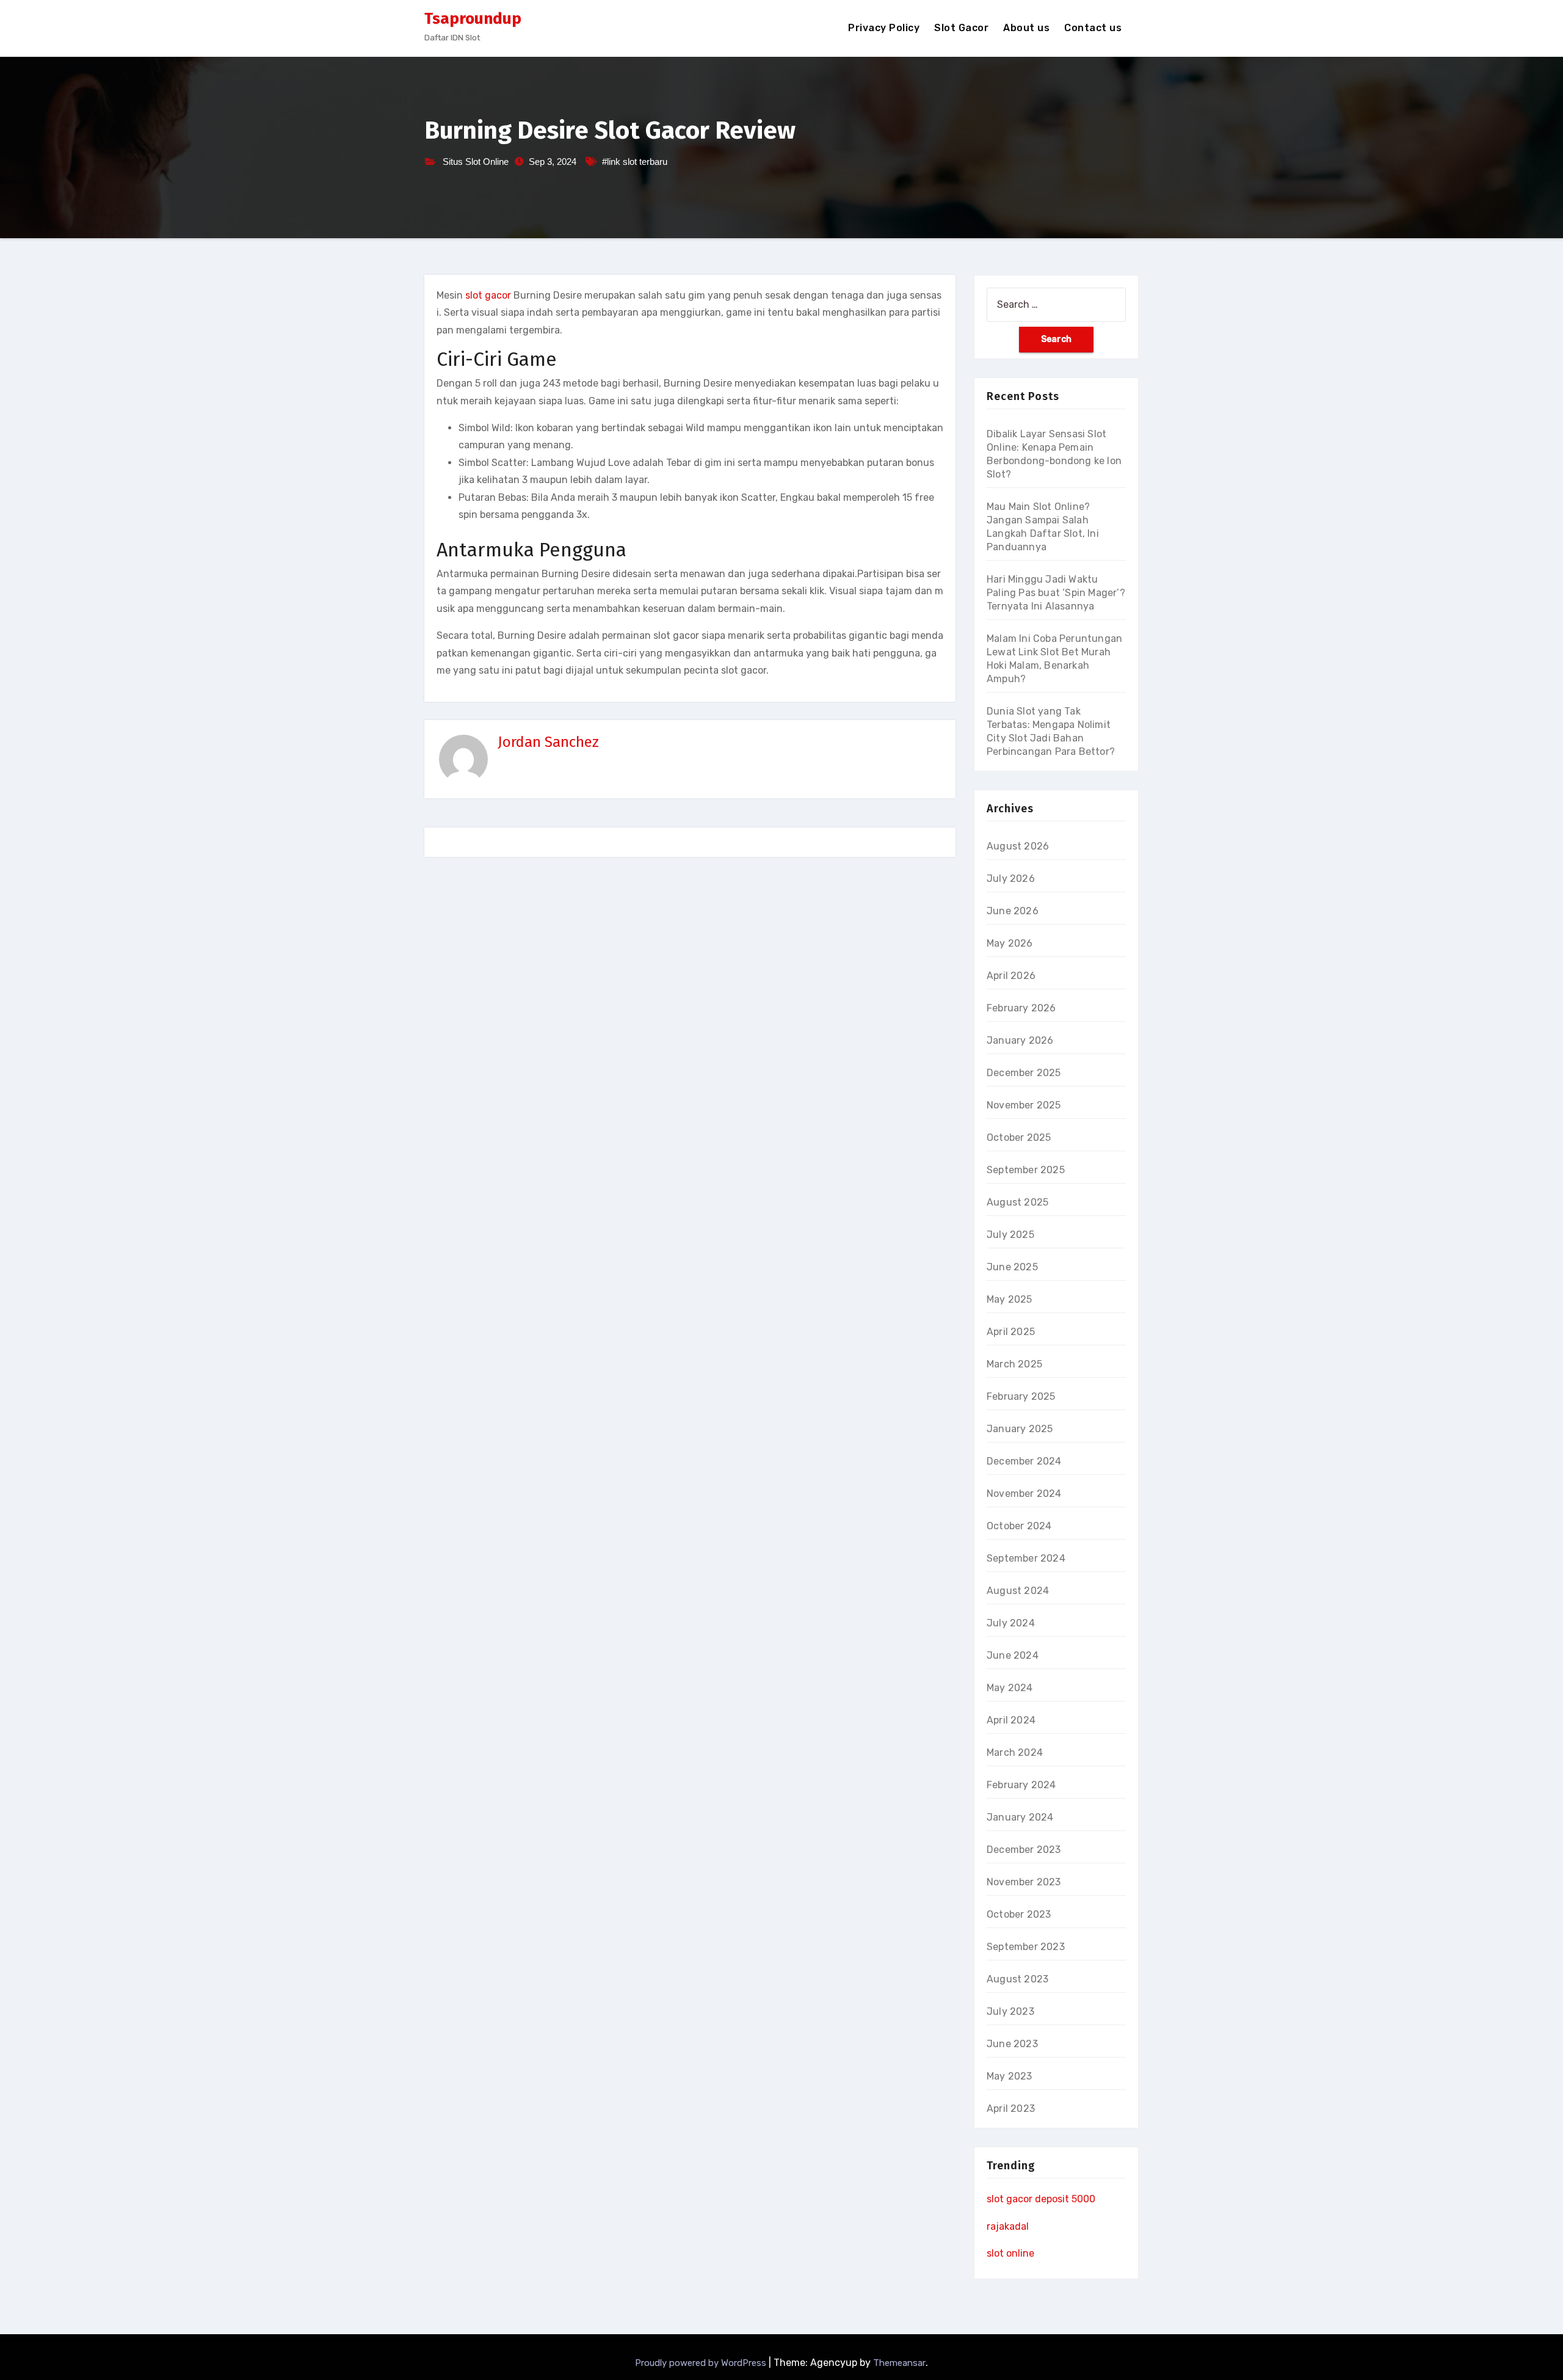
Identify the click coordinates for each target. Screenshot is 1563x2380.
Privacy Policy (884, 28)
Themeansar (899, 2363)
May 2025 (1010, 1299)
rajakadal (1008, 2226)
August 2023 (1017, 1979)
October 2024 (1019, 1526)
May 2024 (1010, 1688)
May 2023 (1010, 2076)
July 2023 (1010, 2011)
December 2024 (1024, 1461)
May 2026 (1010, 943)
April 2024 (1011, 1720)
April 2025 (1011, 1332)
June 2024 (1013, 1655)
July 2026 (1011, 879)
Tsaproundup (473, 19)
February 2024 (1021, 1785)
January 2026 (1020, 1040)
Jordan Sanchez (548, 742)
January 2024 (1020, 1817)
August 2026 (1018, 846)
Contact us (1093, 28)
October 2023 (1019, 1914)
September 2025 (1026, 1170)
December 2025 (1024, 1073)
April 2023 (1011, 2109)
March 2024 (1015, 1752)
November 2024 (1024, 1494)
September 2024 (1026, 1558)
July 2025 (1010, 1235)
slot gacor (488, 295)
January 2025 (1020, 1429)
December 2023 (1024, 1850)
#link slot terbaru (635, 162)
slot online (1010, 2253)
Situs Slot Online (476, 162)
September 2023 (1026, 1947)
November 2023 (1024, 1882)
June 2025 (1012, 1267)
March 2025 (1014, 1364)
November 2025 (1024, 1105)
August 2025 (1017, 1202)
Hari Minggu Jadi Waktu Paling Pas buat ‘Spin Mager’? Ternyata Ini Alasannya (1056, 593)
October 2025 (1019, 1137)
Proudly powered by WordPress (702, 2363)
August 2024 (1018, 1591)
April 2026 (1011, 976)
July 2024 (1011, 1623)
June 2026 (1013, 911)
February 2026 (1021, 1008)
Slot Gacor (961, 28)
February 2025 (1021, 1396)
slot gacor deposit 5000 (1041, 2199)
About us (1026, 28)
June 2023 (1012, 2044)
